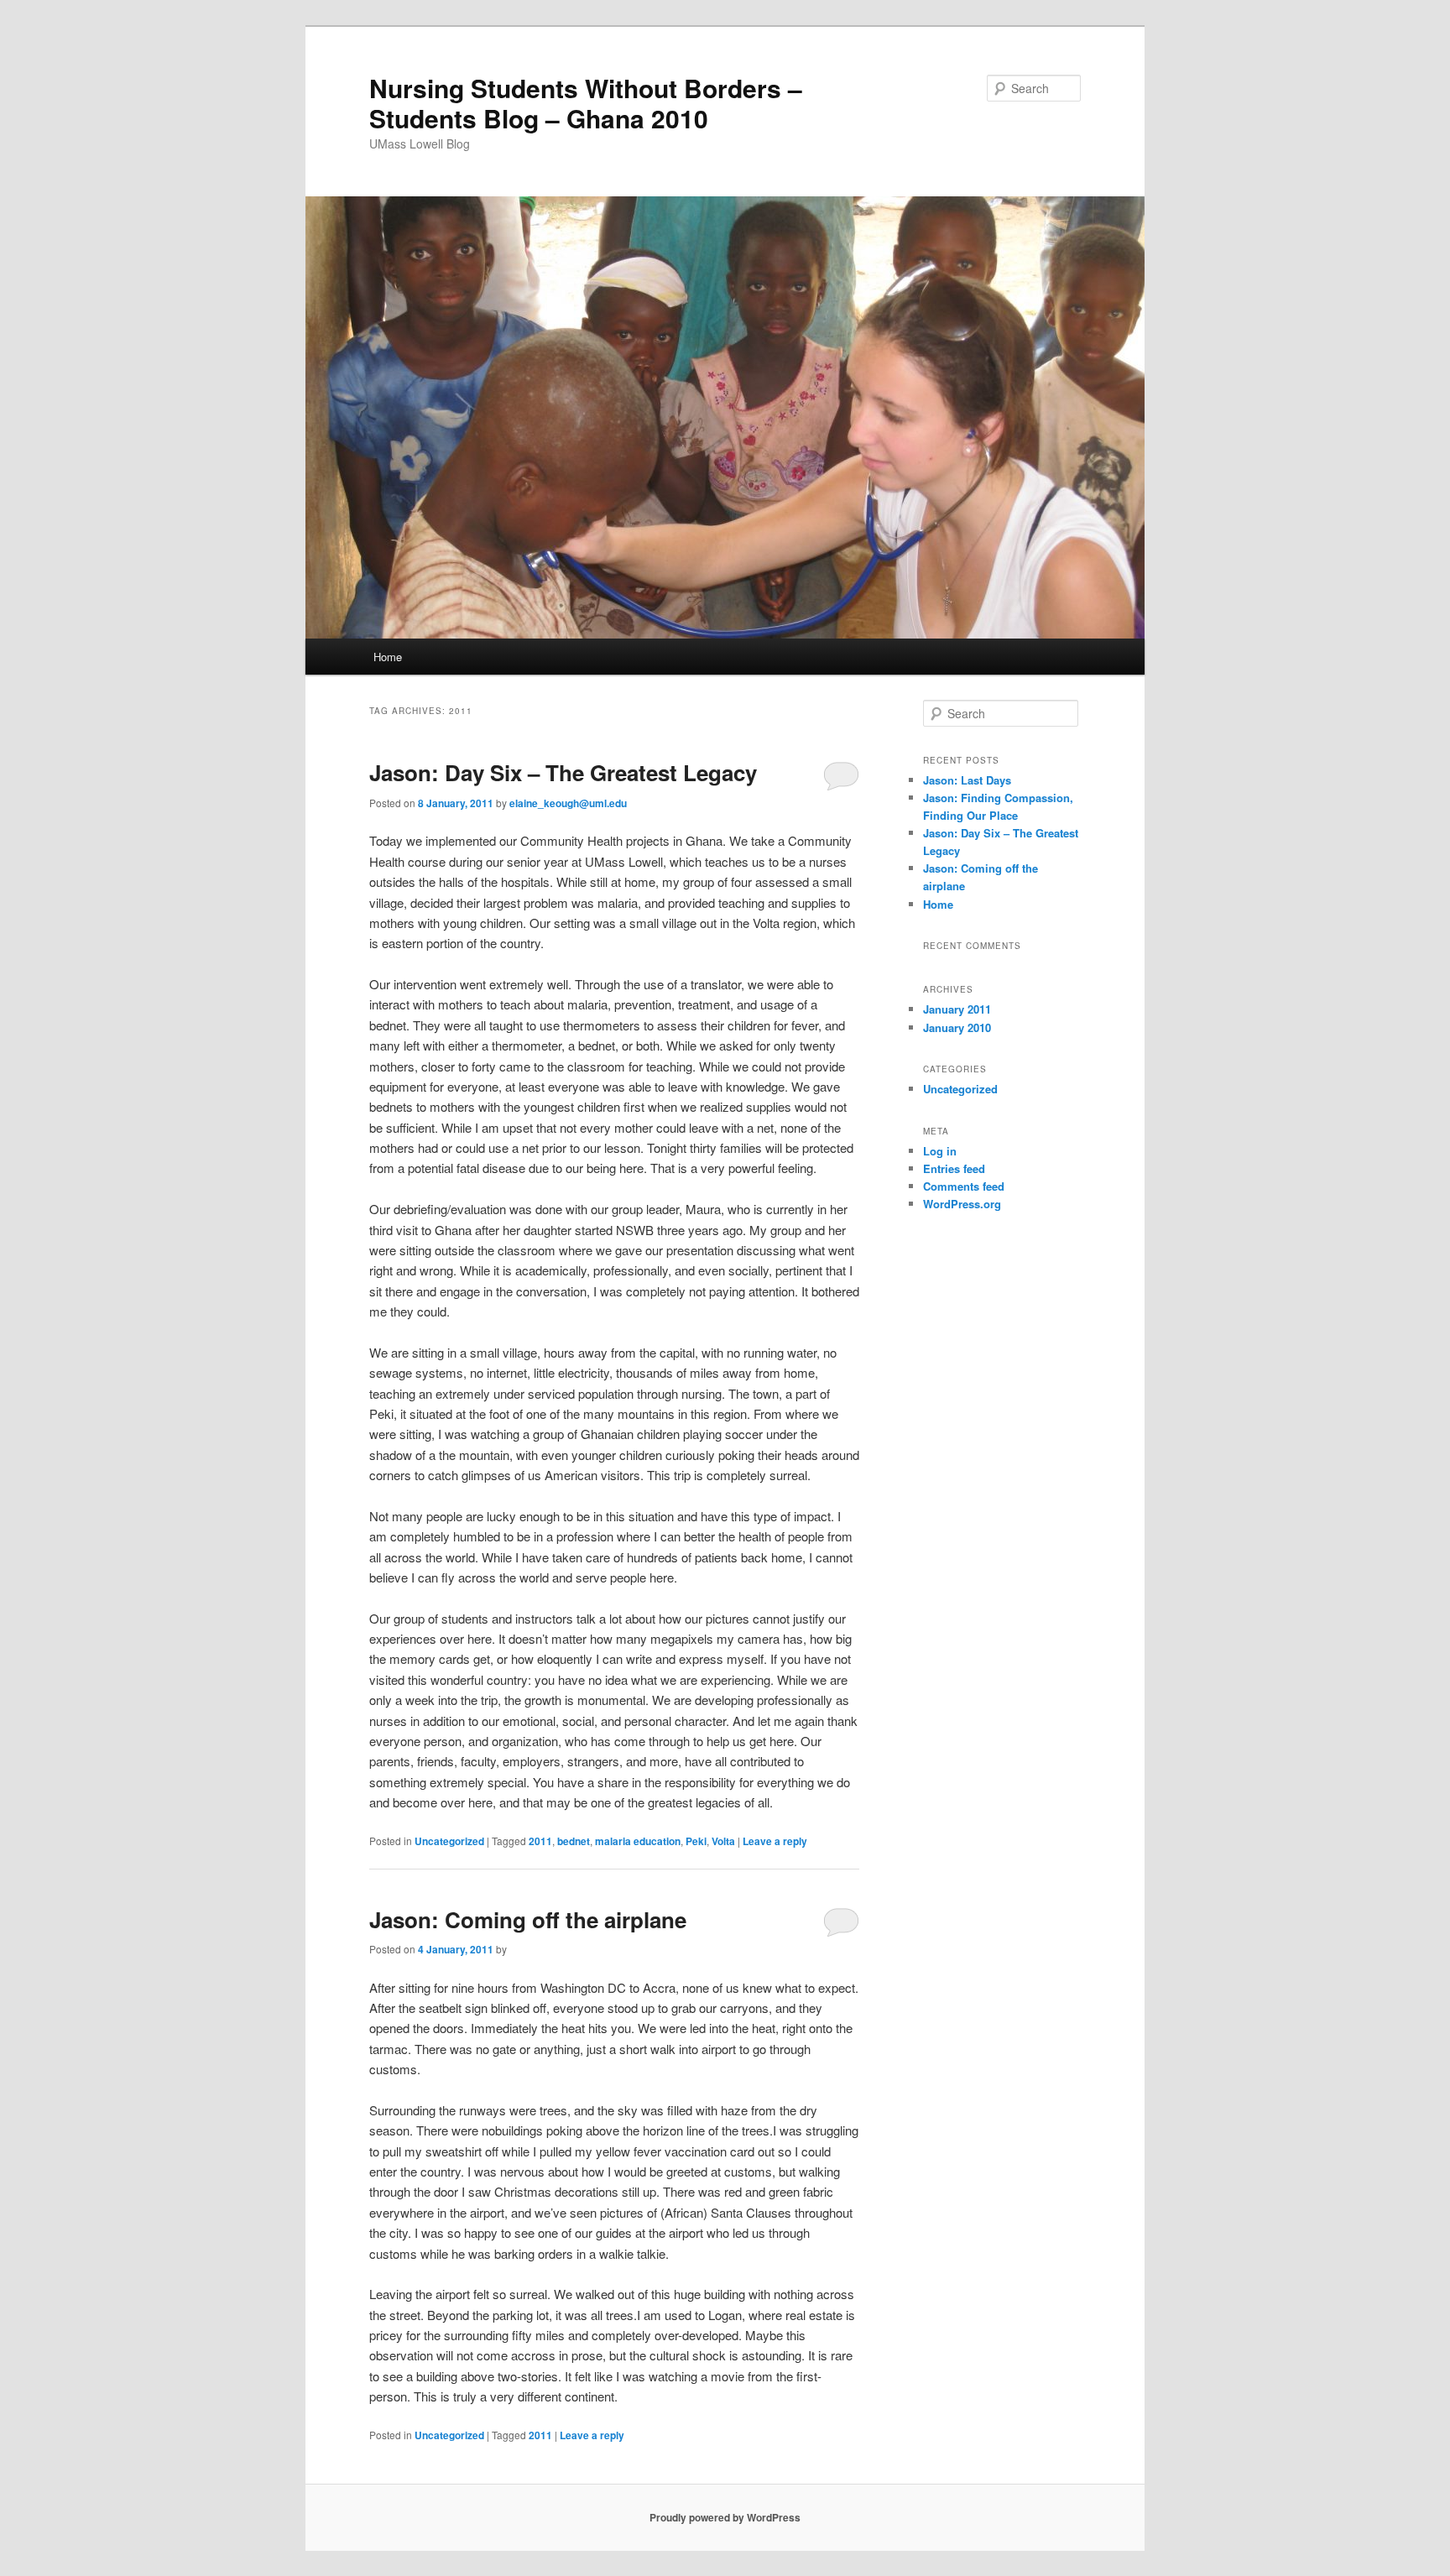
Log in (940, 1151)
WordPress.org (962, 1204)
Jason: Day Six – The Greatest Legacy (563, 772)
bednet (574, 1841)
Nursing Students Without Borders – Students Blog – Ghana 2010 (586, 103)
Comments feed (964, 1186)
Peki (696, 1841)
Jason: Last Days (967, 780)
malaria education (638, 1841)
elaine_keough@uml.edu (568, 803)
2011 (540, 1841)
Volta (723, 1841)
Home (388, 657)
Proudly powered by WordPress (725, 2517)
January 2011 (957, 1009)
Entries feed (954, 1168)
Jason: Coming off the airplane (528, 1919)
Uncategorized (449, 1841)
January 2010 (957, 1027)
